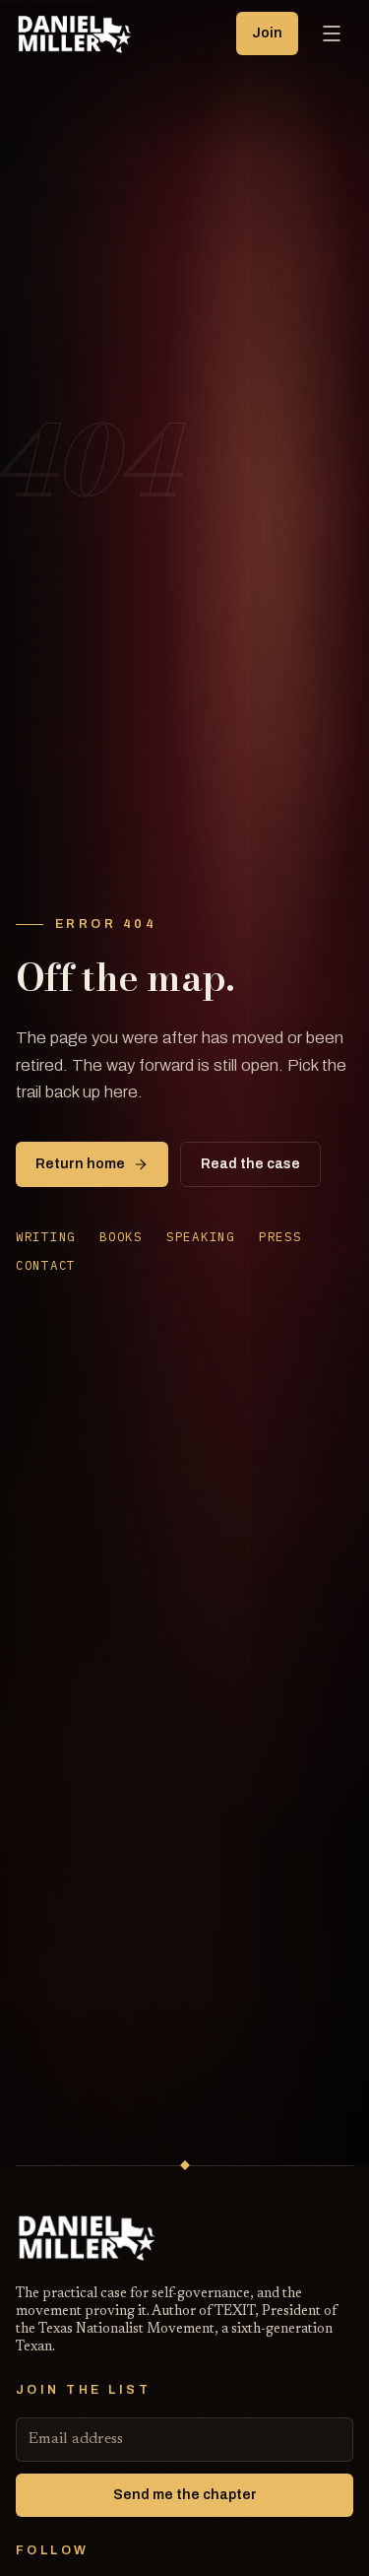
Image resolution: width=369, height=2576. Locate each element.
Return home (80, 1164)
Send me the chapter (185, 2495)
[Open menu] (332, 33)
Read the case (250, 1164)
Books (121, 1236)
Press (280, 1236)
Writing (46, 1236)
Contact (46, 1265)
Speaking (201, 1236)
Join (267, 33)
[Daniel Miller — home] (76, 33)
